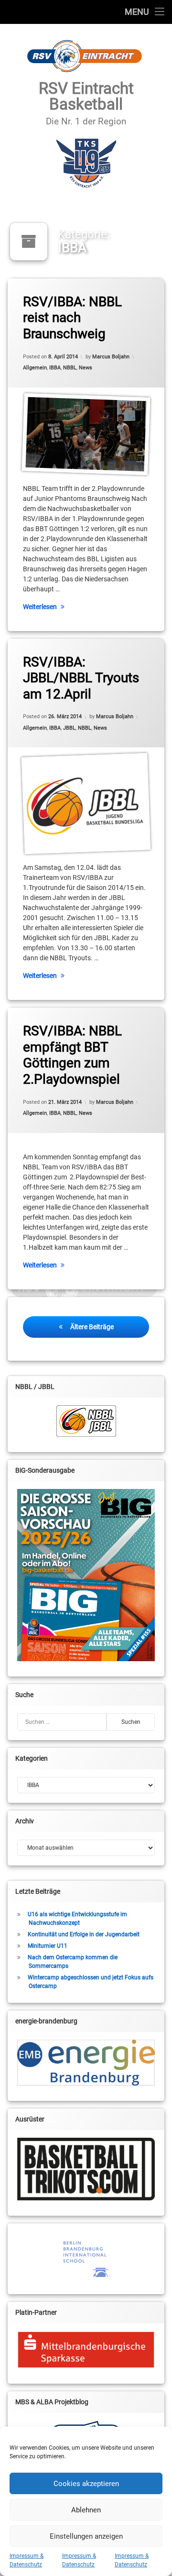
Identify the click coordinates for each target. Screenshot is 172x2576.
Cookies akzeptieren (86, 2484)
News (86, 368)
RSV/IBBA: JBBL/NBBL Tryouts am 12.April (81, 678)
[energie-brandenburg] (86, 2063)
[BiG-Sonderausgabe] (86, 1575)
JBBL (69, 728)
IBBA (55, 368)
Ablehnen (86, 2510)
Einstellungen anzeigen (86, 2536)
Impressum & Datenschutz (27, 2560)
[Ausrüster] (86, 2169)
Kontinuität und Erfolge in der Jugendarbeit (84, 1934)
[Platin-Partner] (86, 2350)
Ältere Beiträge (92, 1327)
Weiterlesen (40, 607)
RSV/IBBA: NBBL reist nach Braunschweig (72, 318)
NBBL (70, 368)
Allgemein (35, 368)
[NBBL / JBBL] (86, 1421)
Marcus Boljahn (111, 357)
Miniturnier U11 (48, 1946)
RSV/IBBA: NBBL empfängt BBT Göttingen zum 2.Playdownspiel (72, 1055)
